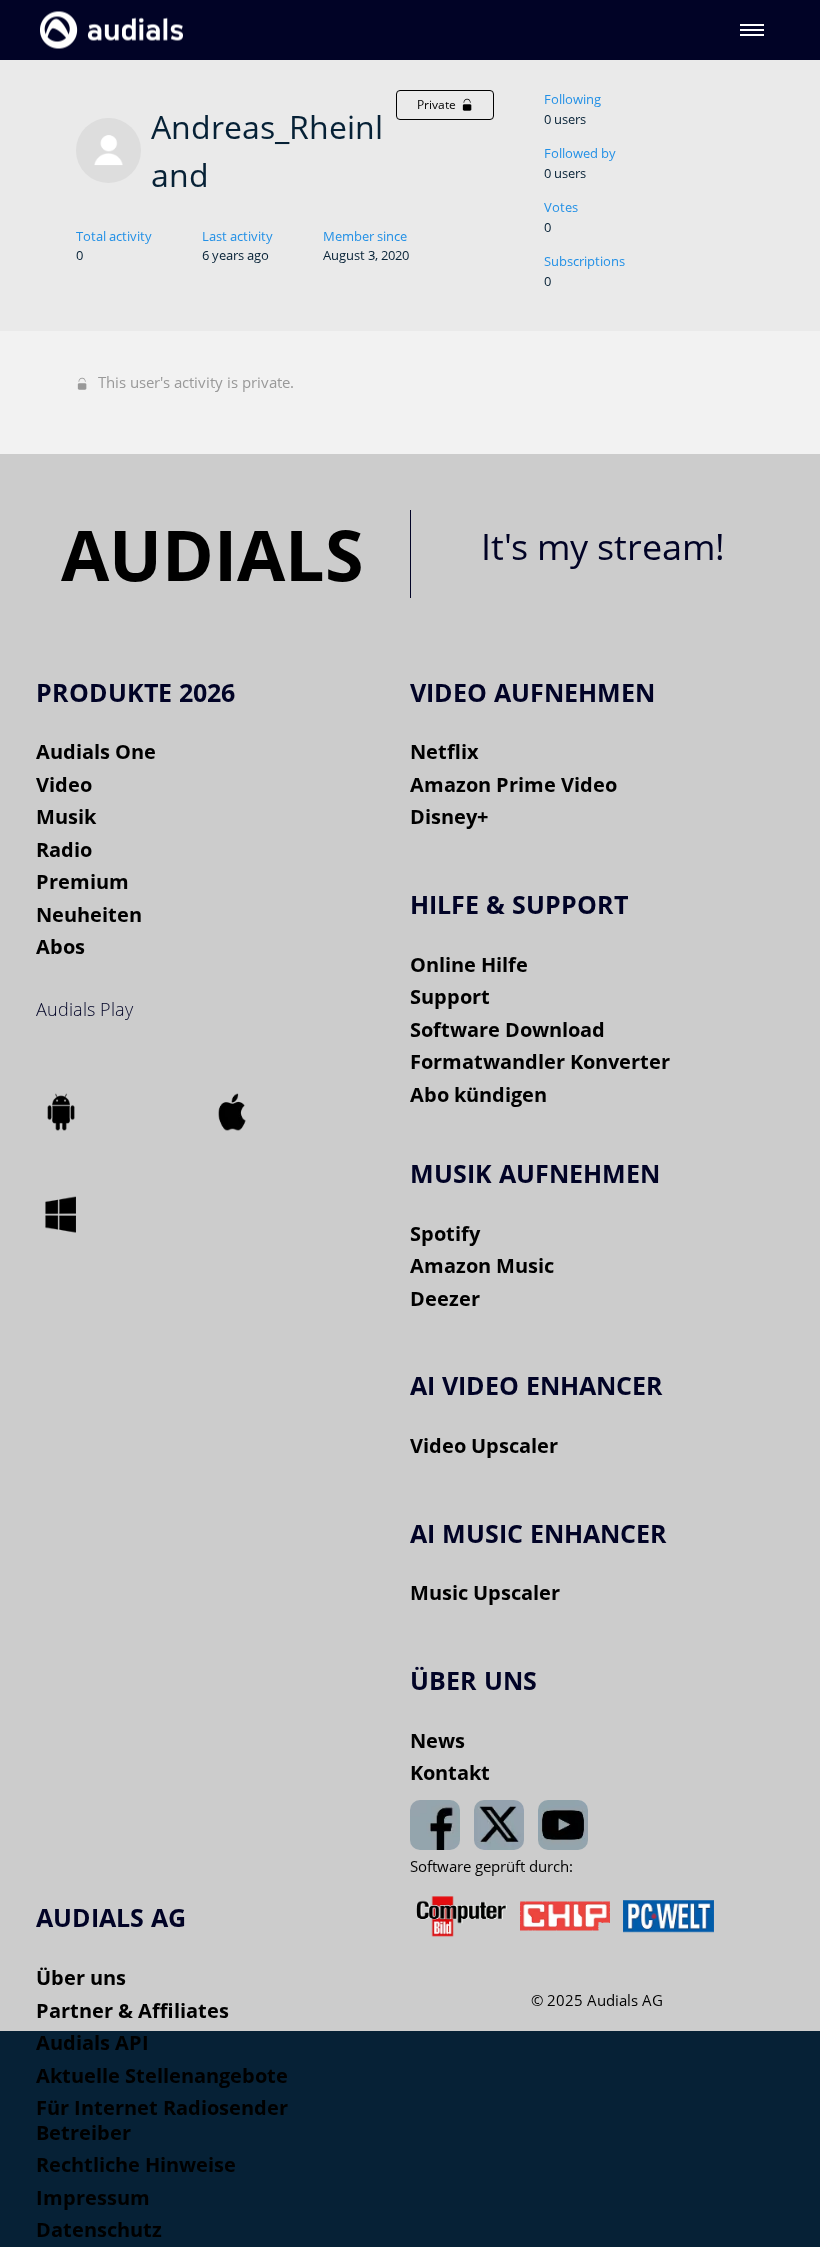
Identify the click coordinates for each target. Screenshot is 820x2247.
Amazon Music (482, 1265)
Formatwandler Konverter (540, 1061)
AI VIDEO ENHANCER (536, 1385)
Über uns (81, 1977)
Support (450, 996)
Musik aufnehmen (535, 1173)
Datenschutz (99, 2229)
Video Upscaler (484, 1445)
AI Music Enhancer (538, 1533)
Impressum (93, 2197)
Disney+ (449, 816)
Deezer (445, 1298)
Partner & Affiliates (132, 2010)
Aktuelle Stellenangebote (162, 2075)
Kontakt (450, 1772)
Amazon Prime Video (513, 784)
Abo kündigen (478, 1094)
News (437, 1740)
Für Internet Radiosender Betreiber (162, 2120)
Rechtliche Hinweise (136, 2164)
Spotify (445, 1233)
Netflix (444, 751)
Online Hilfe (469, 964)
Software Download (507, 1029)
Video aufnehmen (532, 692)
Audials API (92, 2042)
